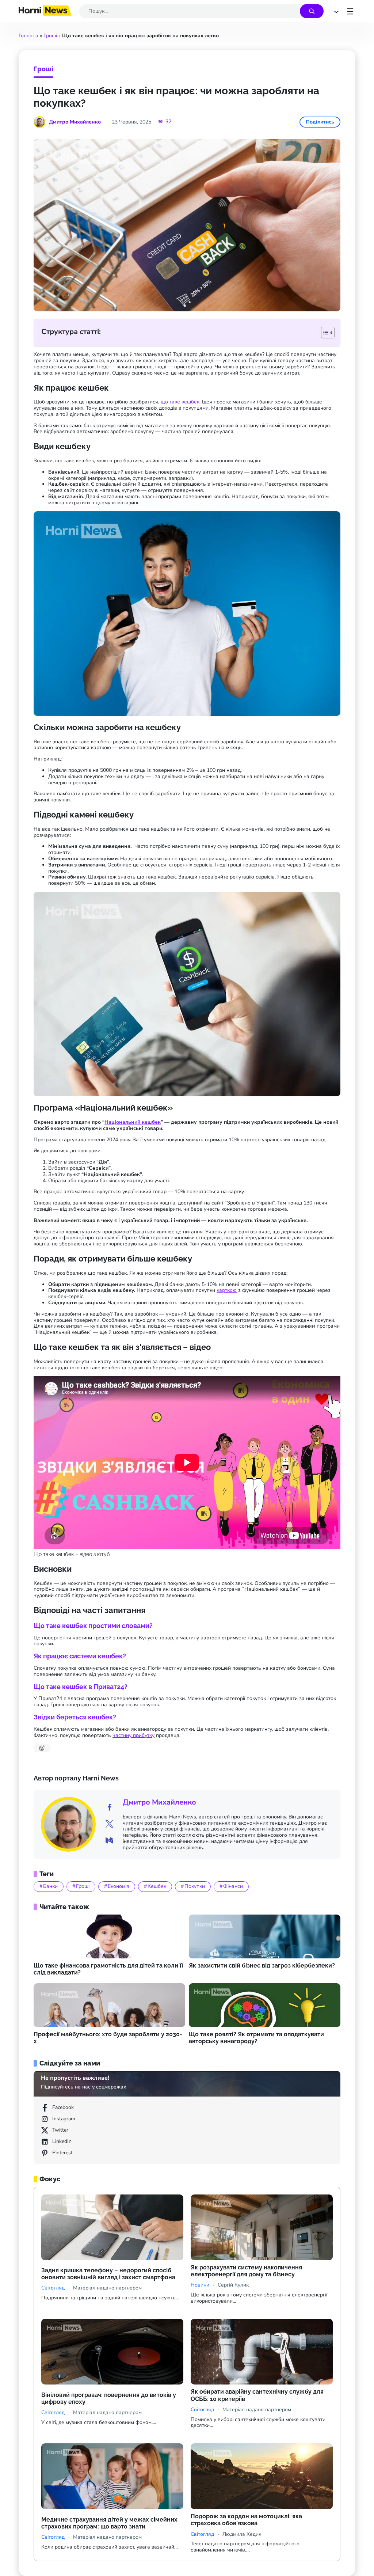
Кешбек (157, 1886)
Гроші (50, 36)
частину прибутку (133, 1735)
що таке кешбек (180, 402)
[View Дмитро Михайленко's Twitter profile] (109, 1824)
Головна (28, 36)
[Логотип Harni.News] (45, 13)
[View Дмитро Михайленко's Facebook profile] (109, 1808)
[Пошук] (312, 11)
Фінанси (233, 1886)
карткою (227, 1290)
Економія (119, 1886)
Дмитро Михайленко (159, 1802)
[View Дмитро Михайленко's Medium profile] (109, 1841)
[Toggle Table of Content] (324, 333)
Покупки (195, 1886)
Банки (50, 1886)
